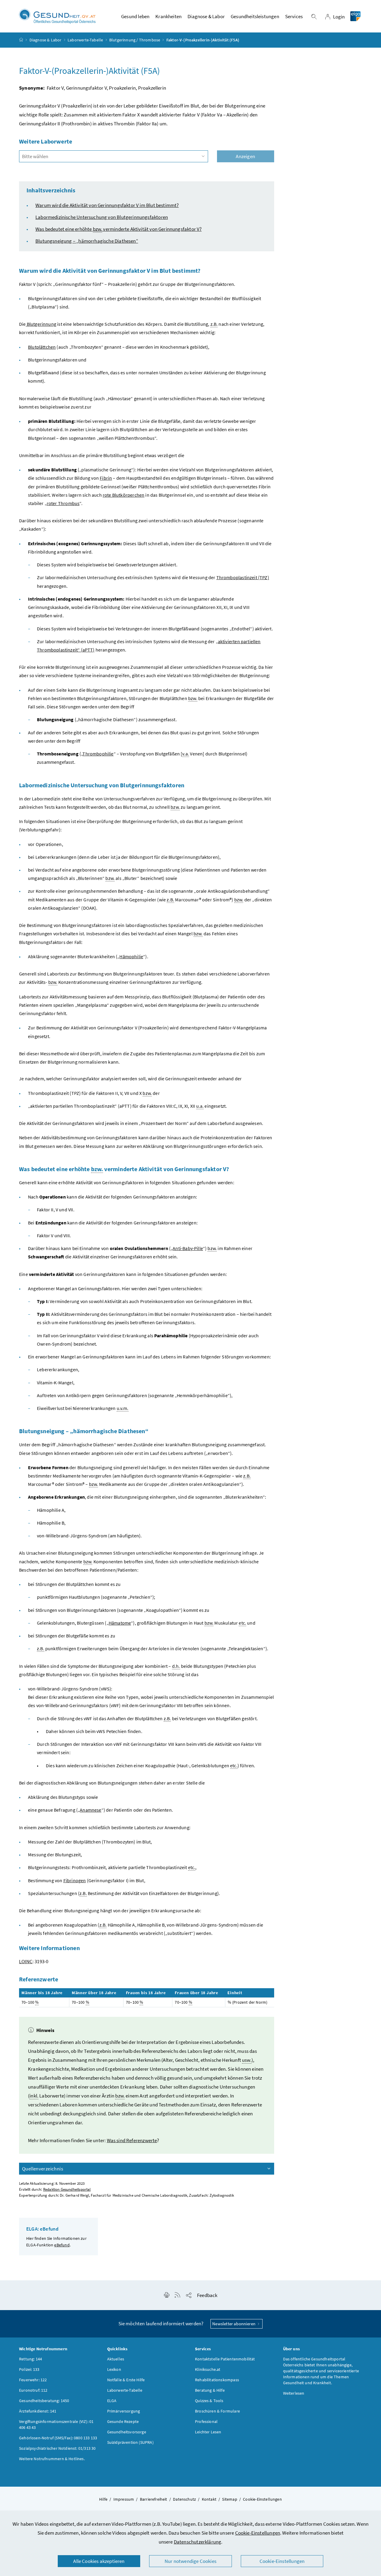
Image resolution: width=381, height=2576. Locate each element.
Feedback (207, 2295)
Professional (206, 2421)
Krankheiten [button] (168, 16)
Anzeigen (245, 156)
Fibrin (106, 478)
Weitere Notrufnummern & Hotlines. (52, 2459)
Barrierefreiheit (154, 2499)
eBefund (62, 2245)
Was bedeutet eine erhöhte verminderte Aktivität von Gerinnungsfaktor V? (118, 229)
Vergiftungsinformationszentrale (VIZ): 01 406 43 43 (56, 2424)
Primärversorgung (124, 2411)
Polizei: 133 (29, 2369)
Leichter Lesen (208, 2432)
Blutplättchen (42, 347)
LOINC (26, 1961)
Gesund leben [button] (135, 16)
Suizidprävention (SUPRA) (130, 2442)
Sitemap (229, 2499)
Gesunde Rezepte (123, 2421)
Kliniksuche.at (208, 2369)
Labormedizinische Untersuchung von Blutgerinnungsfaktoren (102, 217)
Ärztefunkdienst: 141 (38, 2411)
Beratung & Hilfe (210, 2390)
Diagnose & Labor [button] (206, 16)
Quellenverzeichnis (43, 2169)
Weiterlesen (294, 2393)
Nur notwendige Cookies (190, 2561)
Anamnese (90, 1810)
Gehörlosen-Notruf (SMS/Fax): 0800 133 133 (58, 2438)
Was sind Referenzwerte (132, 2140)
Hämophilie (131, 956)
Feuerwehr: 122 (33, 2380)
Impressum (124, 2499)
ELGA (112, 2401)
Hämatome (120, 1623)
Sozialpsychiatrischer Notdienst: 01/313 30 (57, 2448)
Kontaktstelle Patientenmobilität (225, 2359)
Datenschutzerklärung (198, 2542)
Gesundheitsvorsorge (127, 2432)
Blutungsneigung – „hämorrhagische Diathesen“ (87, 241)
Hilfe (103, 2499)
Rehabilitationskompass (217, 2380)
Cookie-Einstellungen (258, 2533)
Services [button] (294, 16)
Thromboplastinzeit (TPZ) (243, 577)
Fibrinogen (75, 1880)
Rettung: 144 (31, 2359)
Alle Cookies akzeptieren (99, 2561)
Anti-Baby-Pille (188, 1248)
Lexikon (114, 2369)
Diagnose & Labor (46, 40)
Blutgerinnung (41, 324)
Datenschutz (184, 2499)
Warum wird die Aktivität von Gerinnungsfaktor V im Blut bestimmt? (107, 205)
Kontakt (209, 2499)
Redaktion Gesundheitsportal (67, 2189)
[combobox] (114, 156)
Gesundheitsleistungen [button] (255, 16)
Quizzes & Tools (209, 2401)
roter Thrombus (63, 503)
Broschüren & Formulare (217, 2411)
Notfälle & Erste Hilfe (126, 2380)
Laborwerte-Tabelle (85, 40)
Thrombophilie (98, 754)
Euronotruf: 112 (33, 2390)
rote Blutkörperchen (124, 495)
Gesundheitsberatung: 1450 (44, 2401)
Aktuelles (116, 2359)
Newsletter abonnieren (234, 2324)
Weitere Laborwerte (46, 141)
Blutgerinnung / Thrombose (135, 40)
